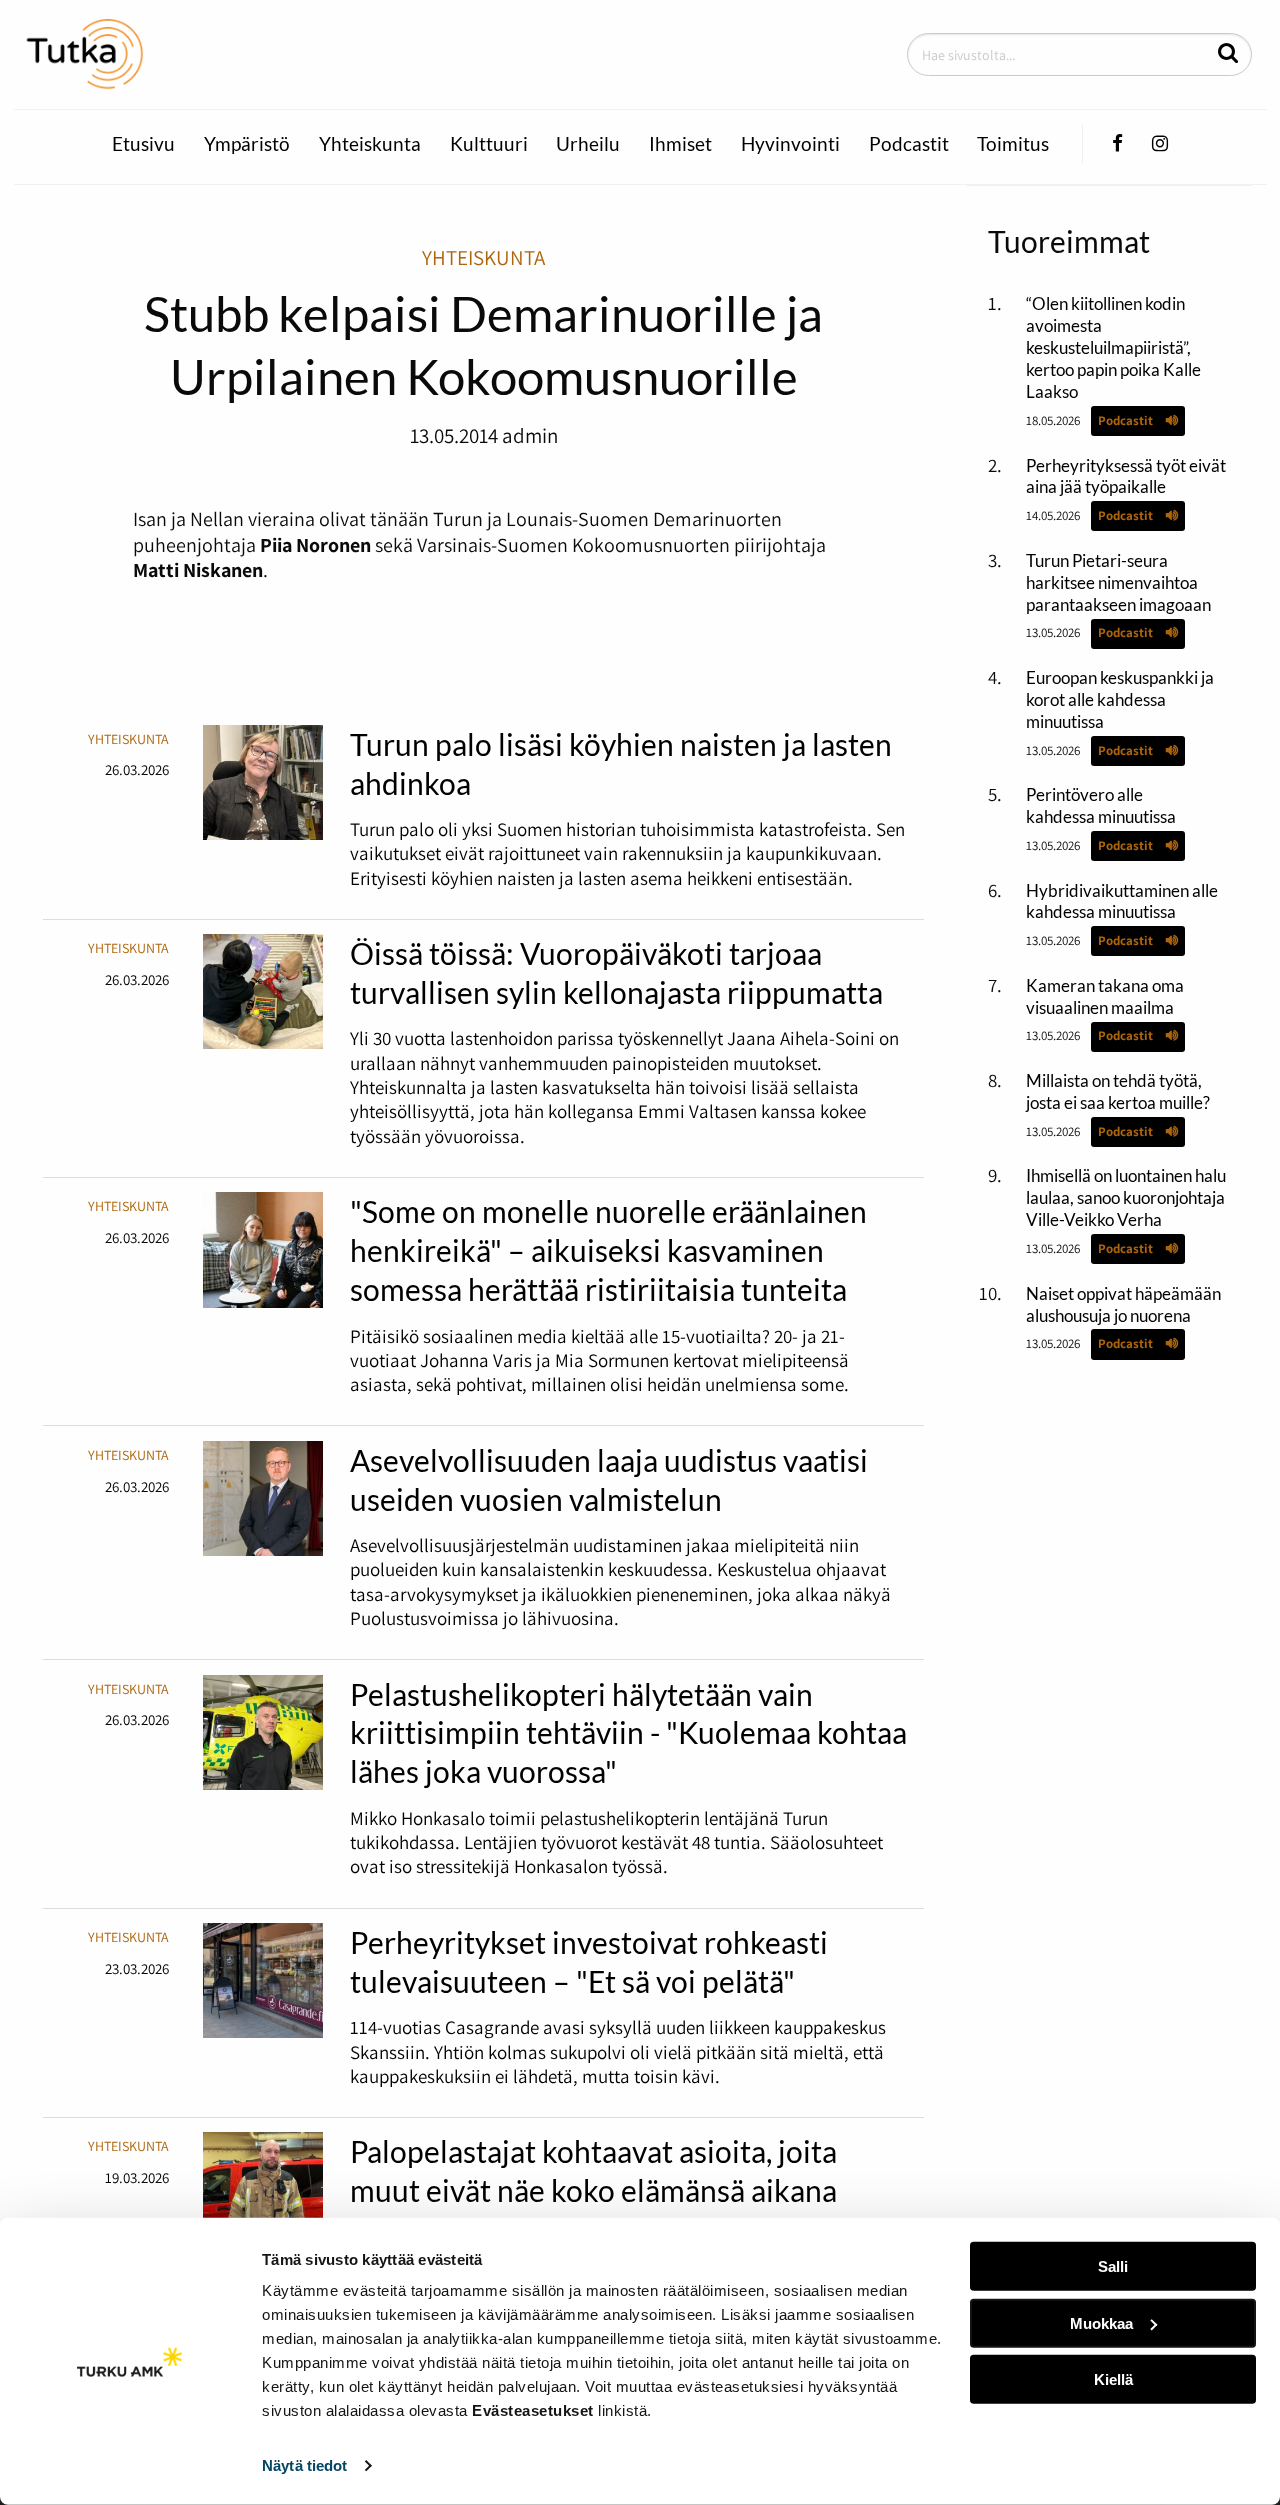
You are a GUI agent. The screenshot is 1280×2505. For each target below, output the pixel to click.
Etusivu (143, 144)
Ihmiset (680, 144)
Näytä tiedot (304, 2465)
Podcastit (909, 144)
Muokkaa (1101, 2322)
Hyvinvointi (790, 144)
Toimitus (1013, 144)
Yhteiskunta (370, 144)
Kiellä (1113, 2379)
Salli (1113, 2266)
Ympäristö (247, 144)
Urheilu (588, 144)
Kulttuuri (489, 144)
